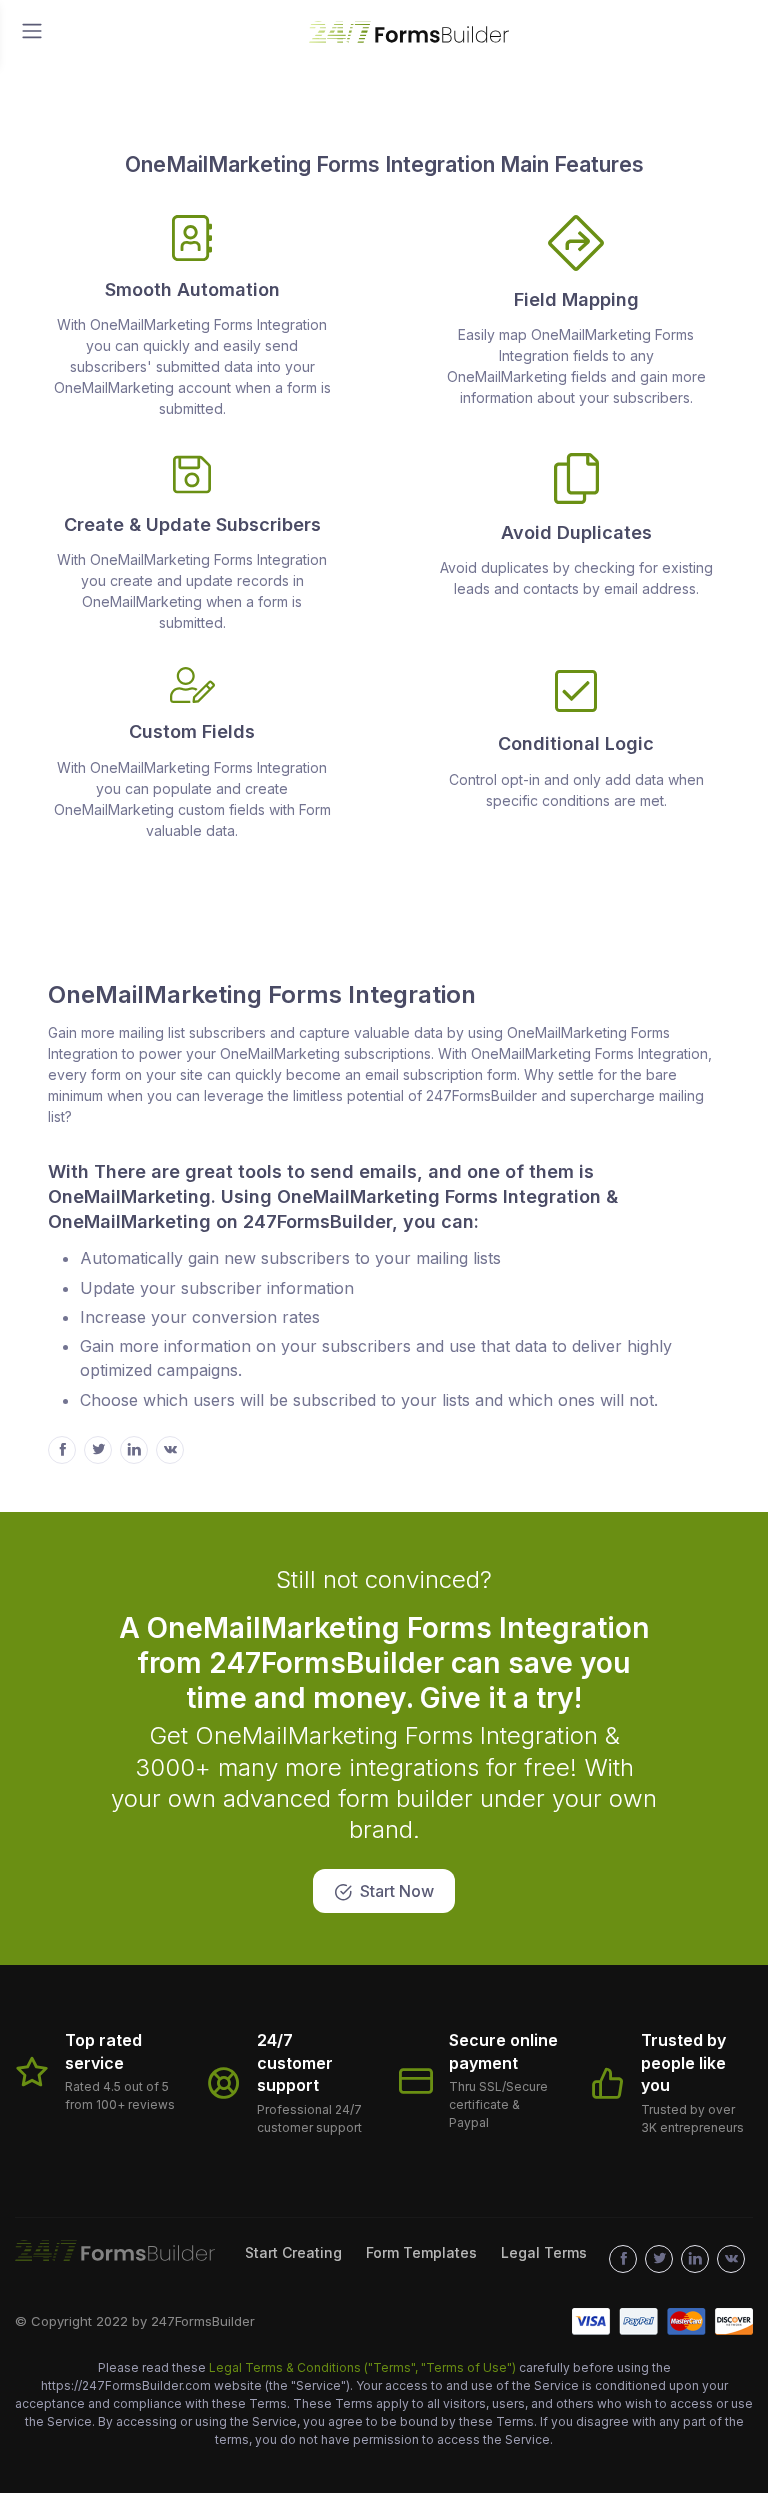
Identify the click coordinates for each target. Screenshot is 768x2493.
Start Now (397, 1891)
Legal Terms (544, 2252)
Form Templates (421, 2252)
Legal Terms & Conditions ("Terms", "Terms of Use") (364, 2367)
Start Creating (293, 2252)
